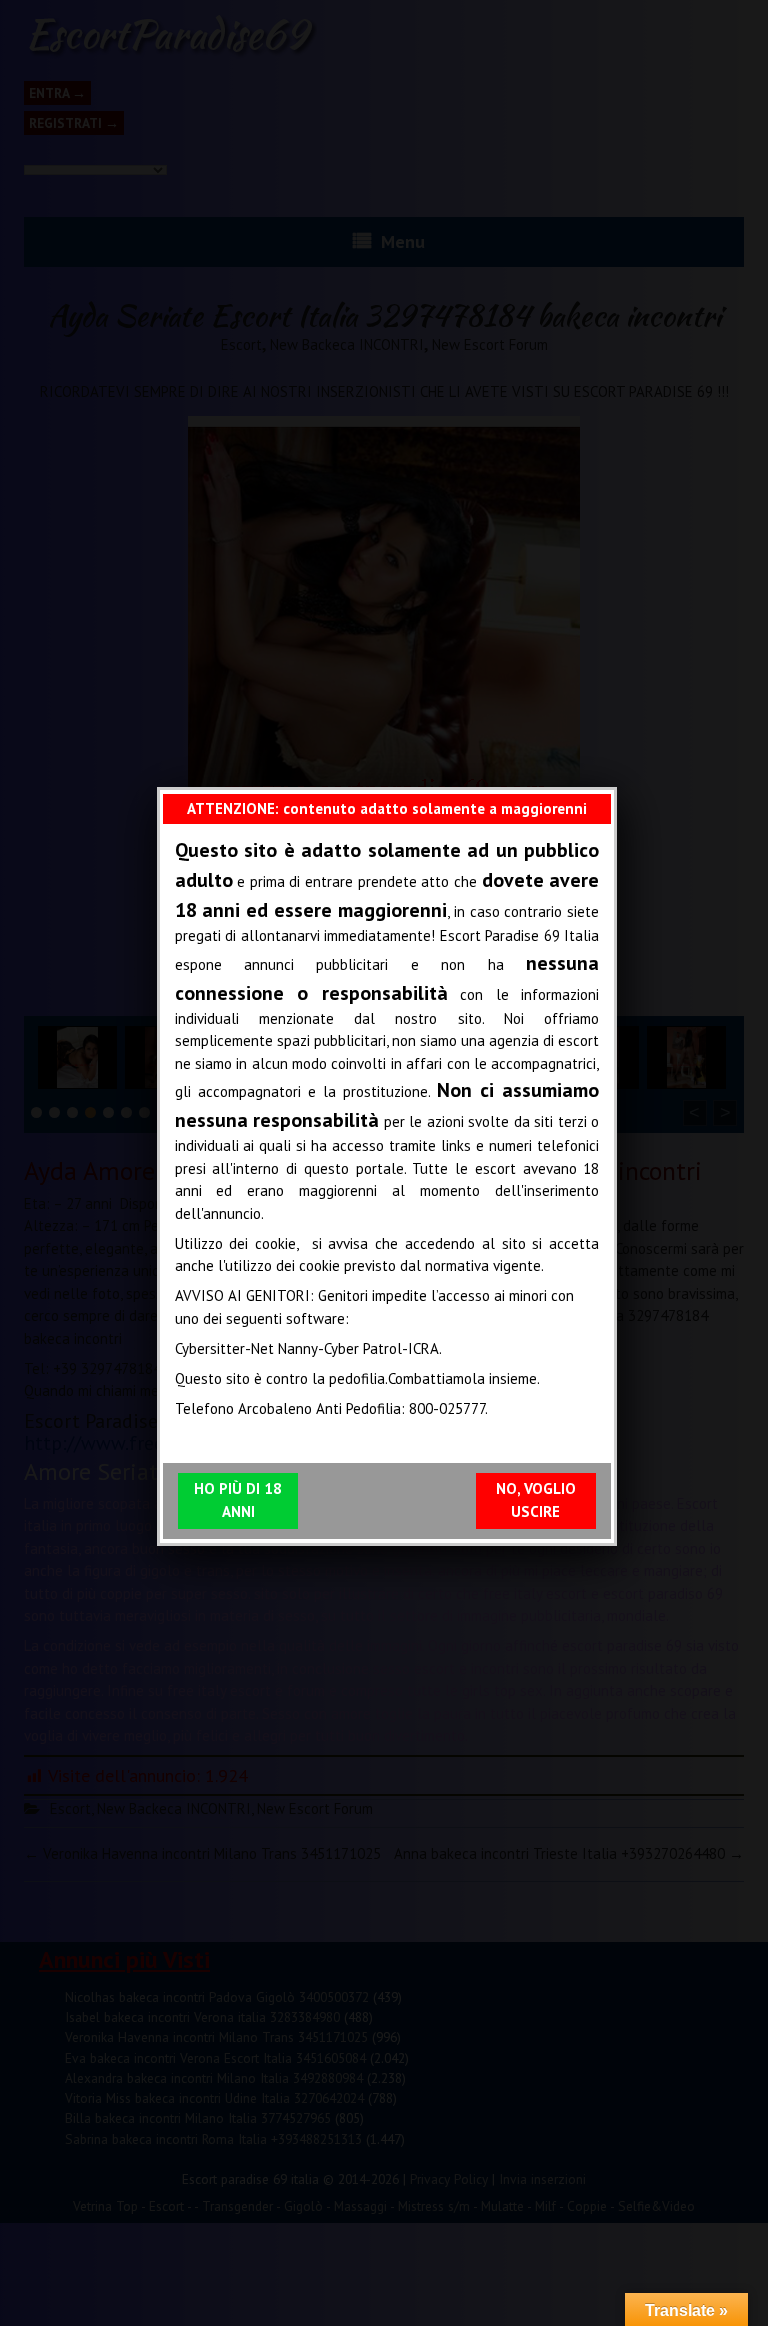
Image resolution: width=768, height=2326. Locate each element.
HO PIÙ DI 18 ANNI (238, 1500)
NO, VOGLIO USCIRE (536, 1500)
